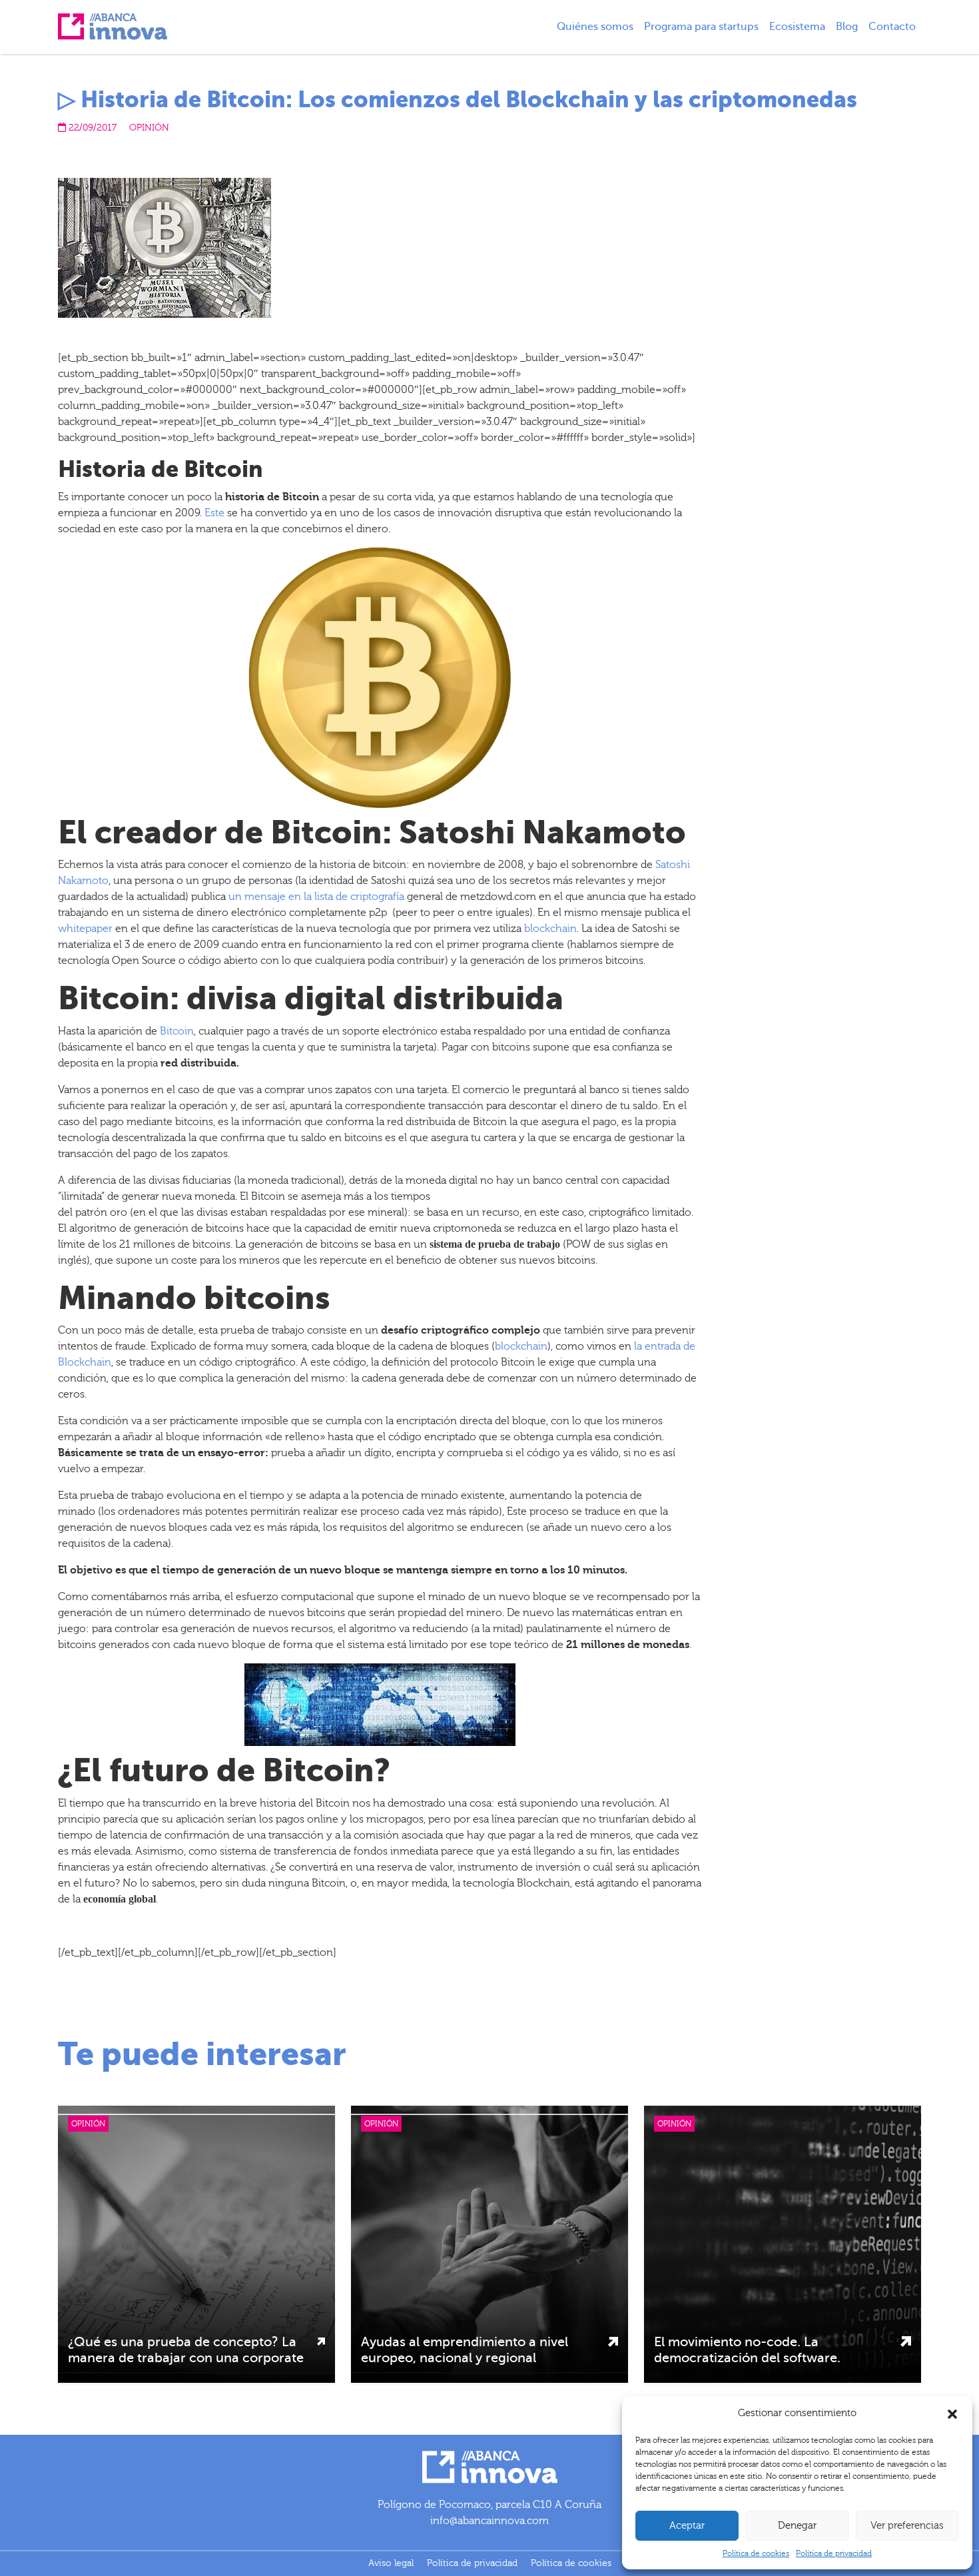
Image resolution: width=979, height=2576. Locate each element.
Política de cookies (756, 2553)
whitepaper (85, 929)
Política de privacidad (834, 2553)
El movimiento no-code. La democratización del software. (747, 2350)
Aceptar (687, 2526)
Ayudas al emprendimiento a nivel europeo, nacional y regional (465, 2350)
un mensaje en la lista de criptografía (316, 897)
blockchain (550, 929)
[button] (952, 2413)
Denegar (797, 2526)
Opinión (149, 128)
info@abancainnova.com (489, 2521)
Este (214, 513)
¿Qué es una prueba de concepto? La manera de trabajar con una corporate (186, 2350)
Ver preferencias (907, 2526)
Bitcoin (177, 1031)
